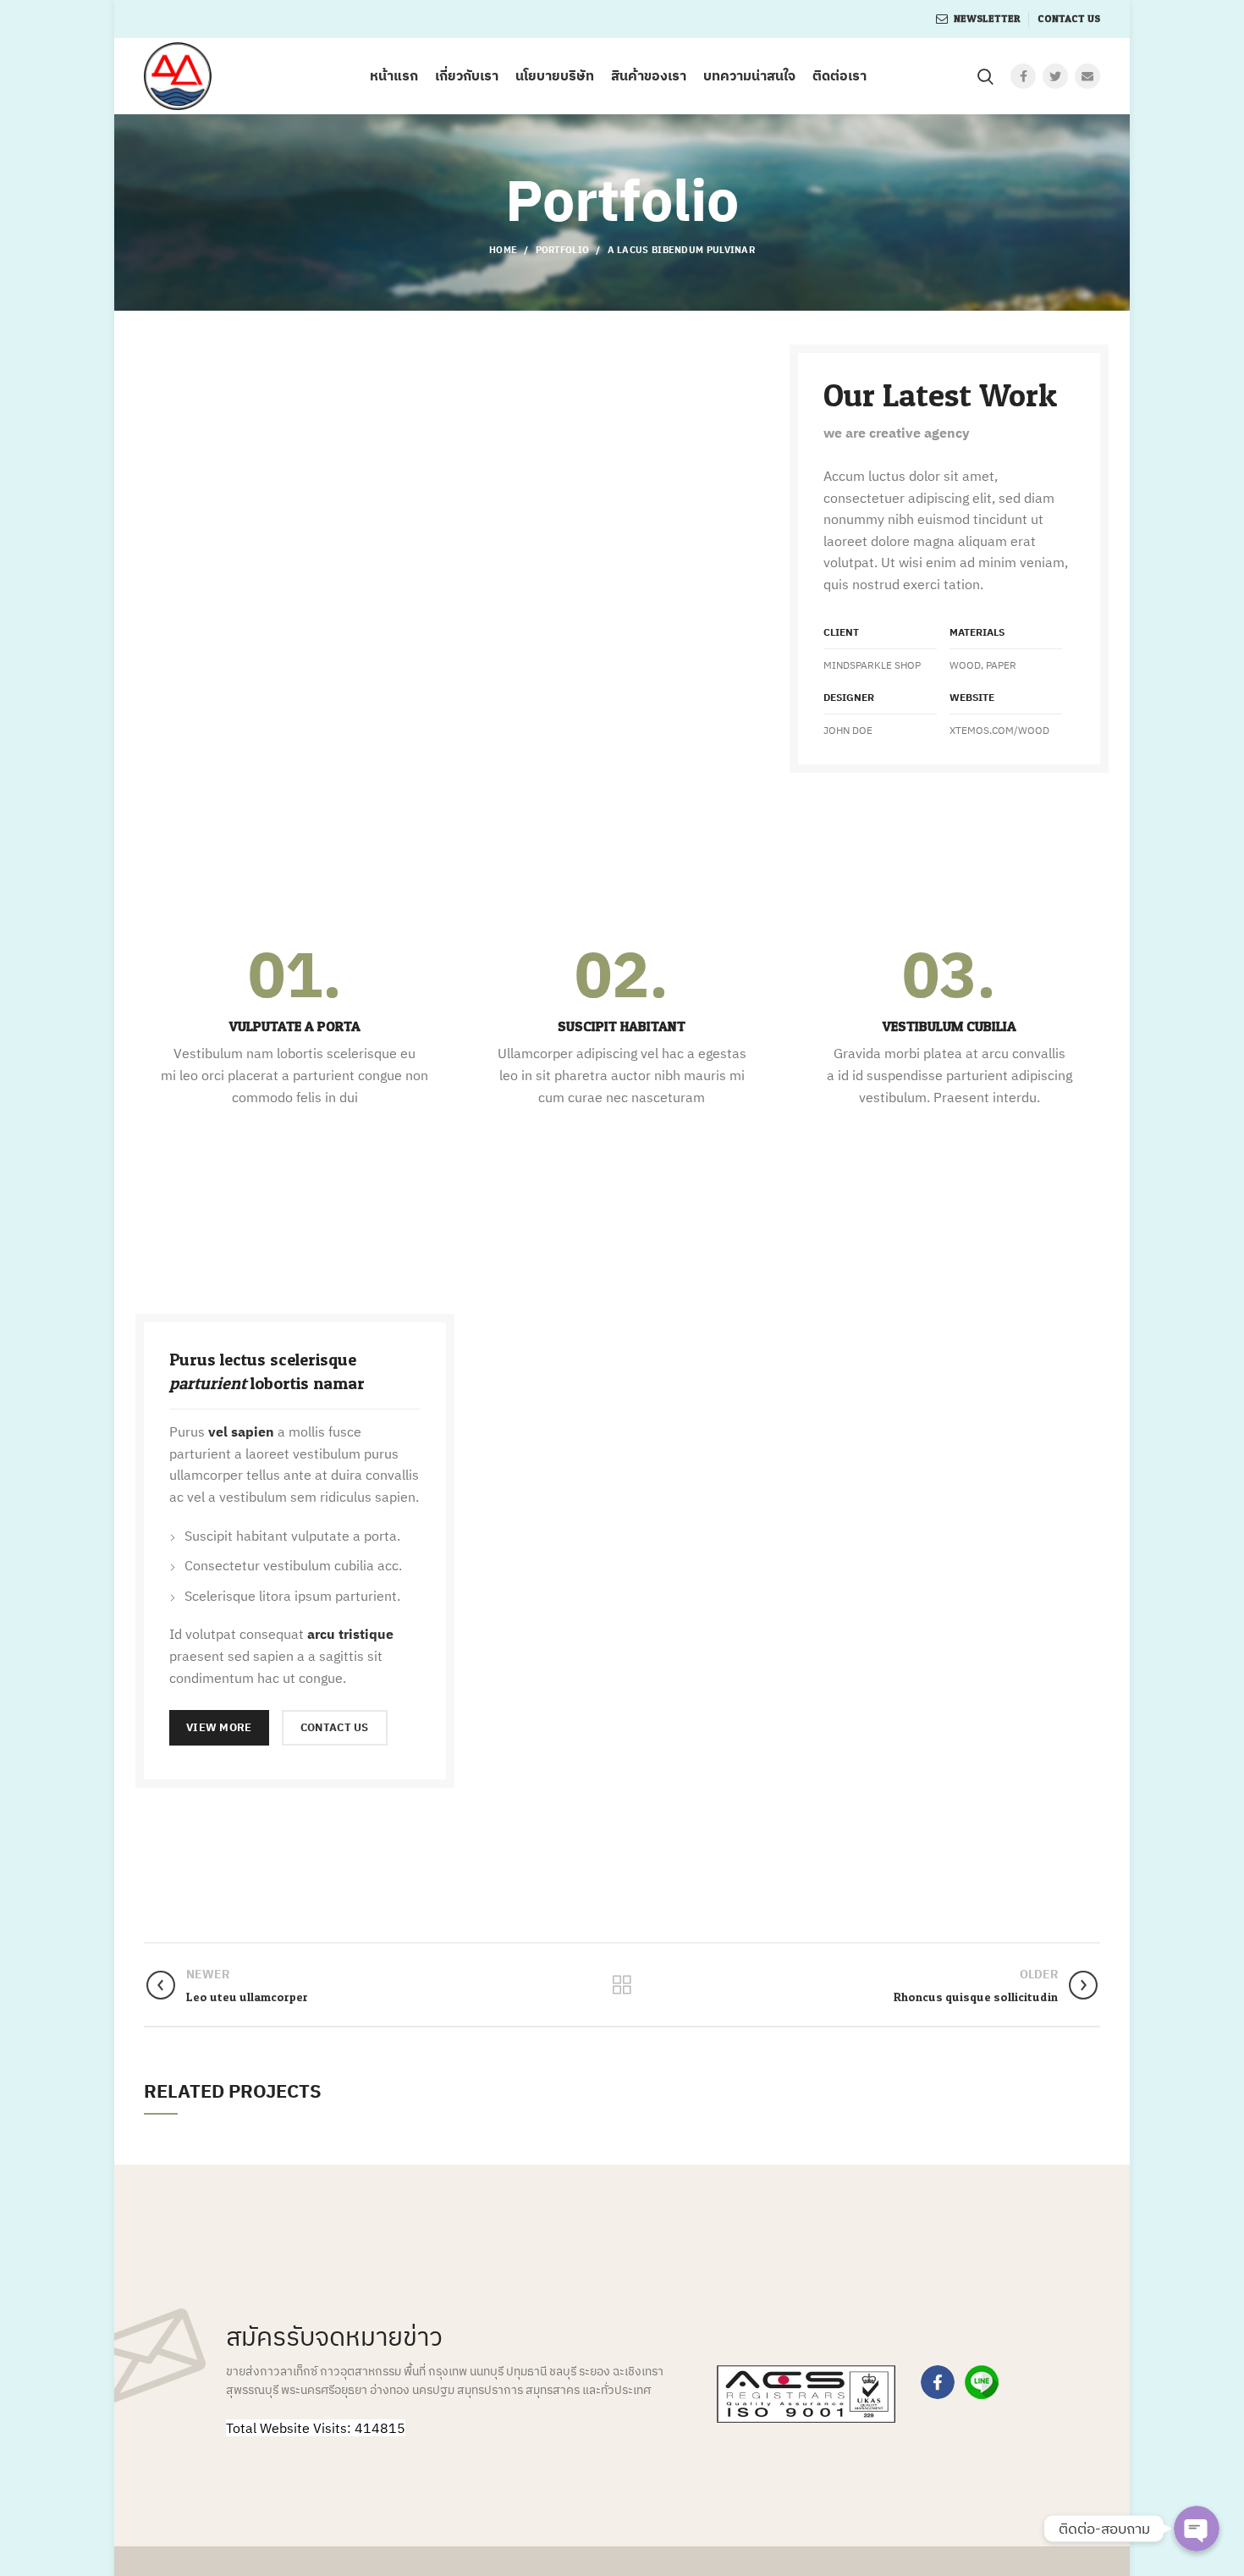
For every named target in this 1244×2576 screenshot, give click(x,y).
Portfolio (563, 250)
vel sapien (241, 1431)
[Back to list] (622, 1985)
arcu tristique (350, 1634)
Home (503, 250)
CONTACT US (335, 1727)
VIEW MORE (219, 1727)
